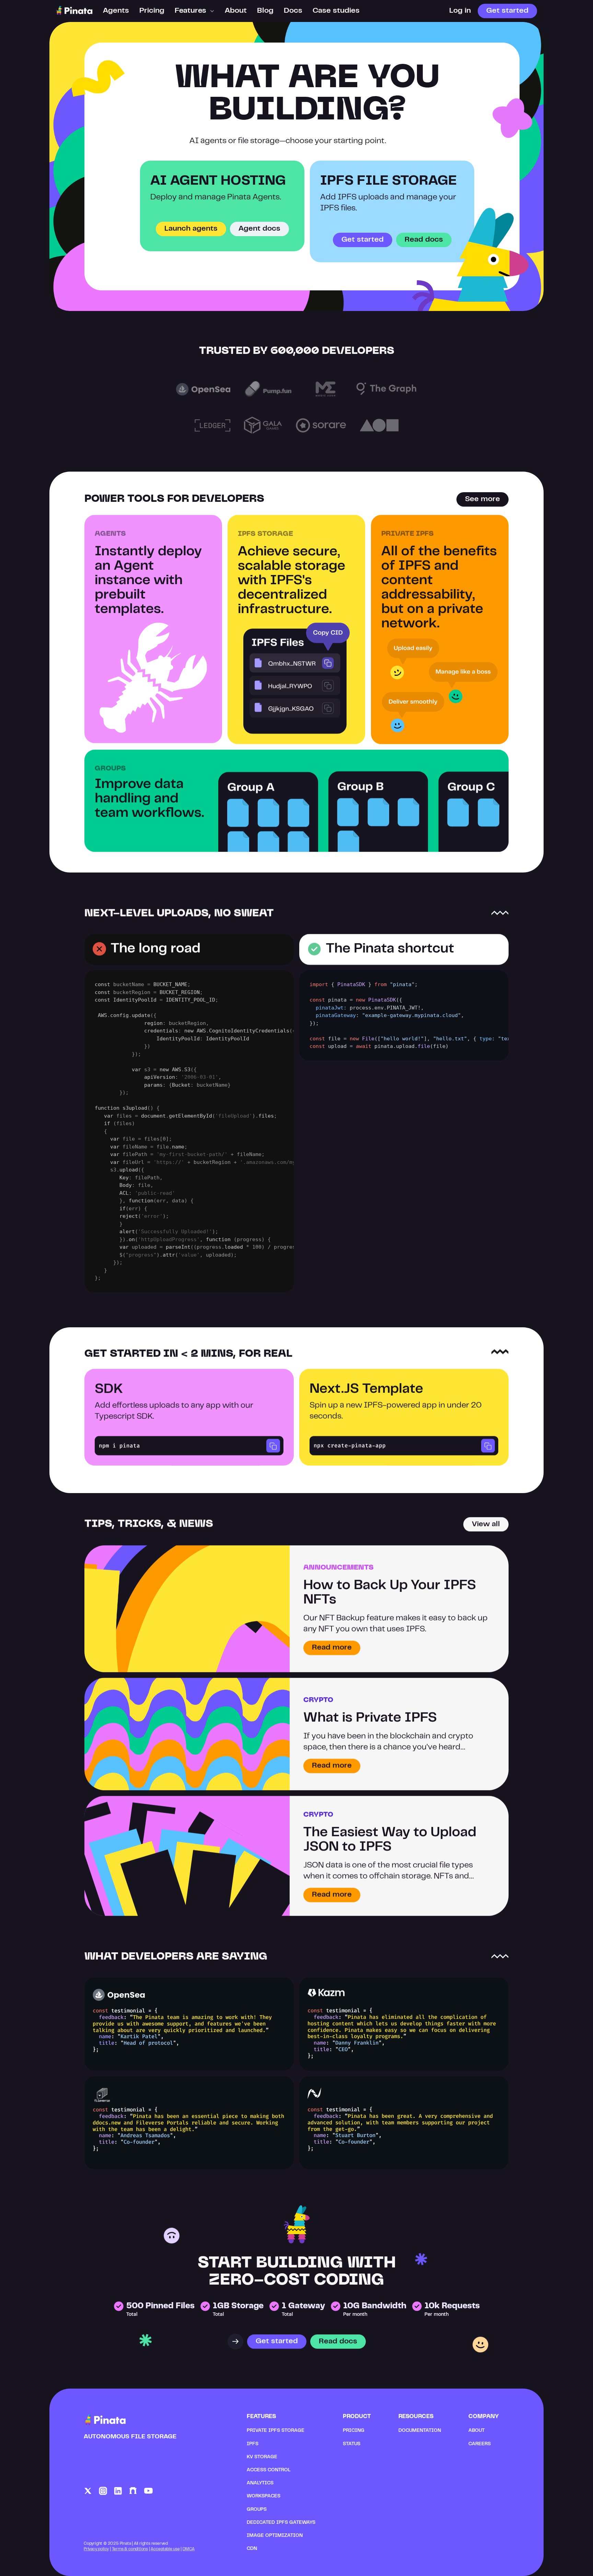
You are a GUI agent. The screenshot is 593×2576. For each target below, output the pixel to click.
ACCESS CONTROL (269, 2470)
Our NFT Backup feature (349, 1619)
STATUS (352, 2444)
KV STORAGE (262, 2457)
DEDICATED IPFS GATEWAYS (281, 2523)
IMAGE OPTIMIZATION (275, 2536)
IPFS (253, 2444)
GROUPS (257, 2510)
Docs (293, 11)
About (236, 11)
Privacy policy (96, 2549)
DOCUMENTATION (420, 2431)
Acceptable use (165, 2549)
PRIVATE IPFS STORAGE (276, 2431)
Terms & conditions (130, 2549)
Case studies (336, 11)
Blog (265, 11)
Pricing (152, 11)
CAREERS (480, 2444)
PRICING (354, 2431)
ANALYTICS (260, 2483)
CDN (252, 2549)
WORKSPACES (264, 2496)
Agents (116, 11)
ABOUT (476, 2431)
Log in (460, 11)
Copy (273, 1446)
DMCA (189, 2549)
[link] (103, 2491)
